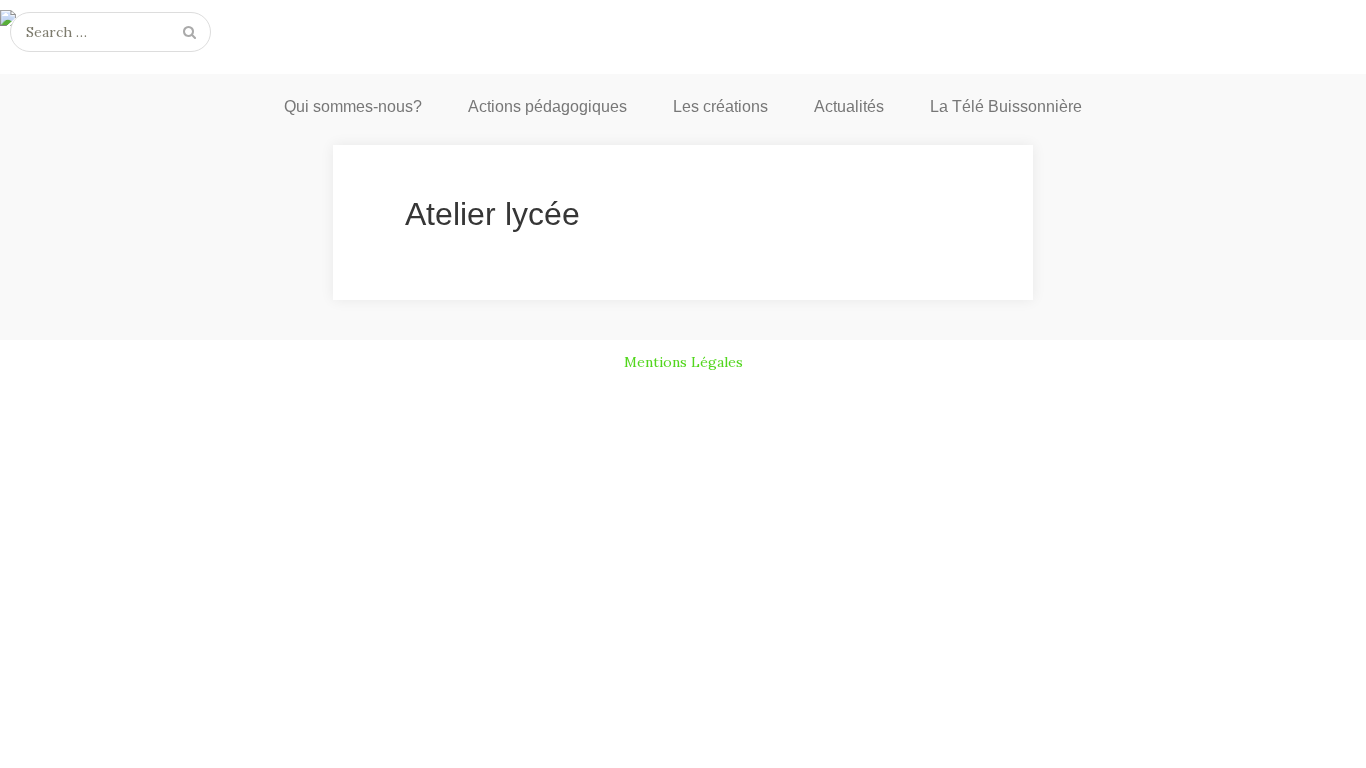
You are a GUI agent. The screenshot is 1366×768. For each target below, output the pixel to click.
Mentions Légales (683, 362)
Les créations (720, 106)
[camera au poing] (683, 22)
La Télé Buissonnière (1006, 106)
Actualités (849, 106)
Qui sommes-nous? (353, 106)
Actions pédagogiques (547, 106)
